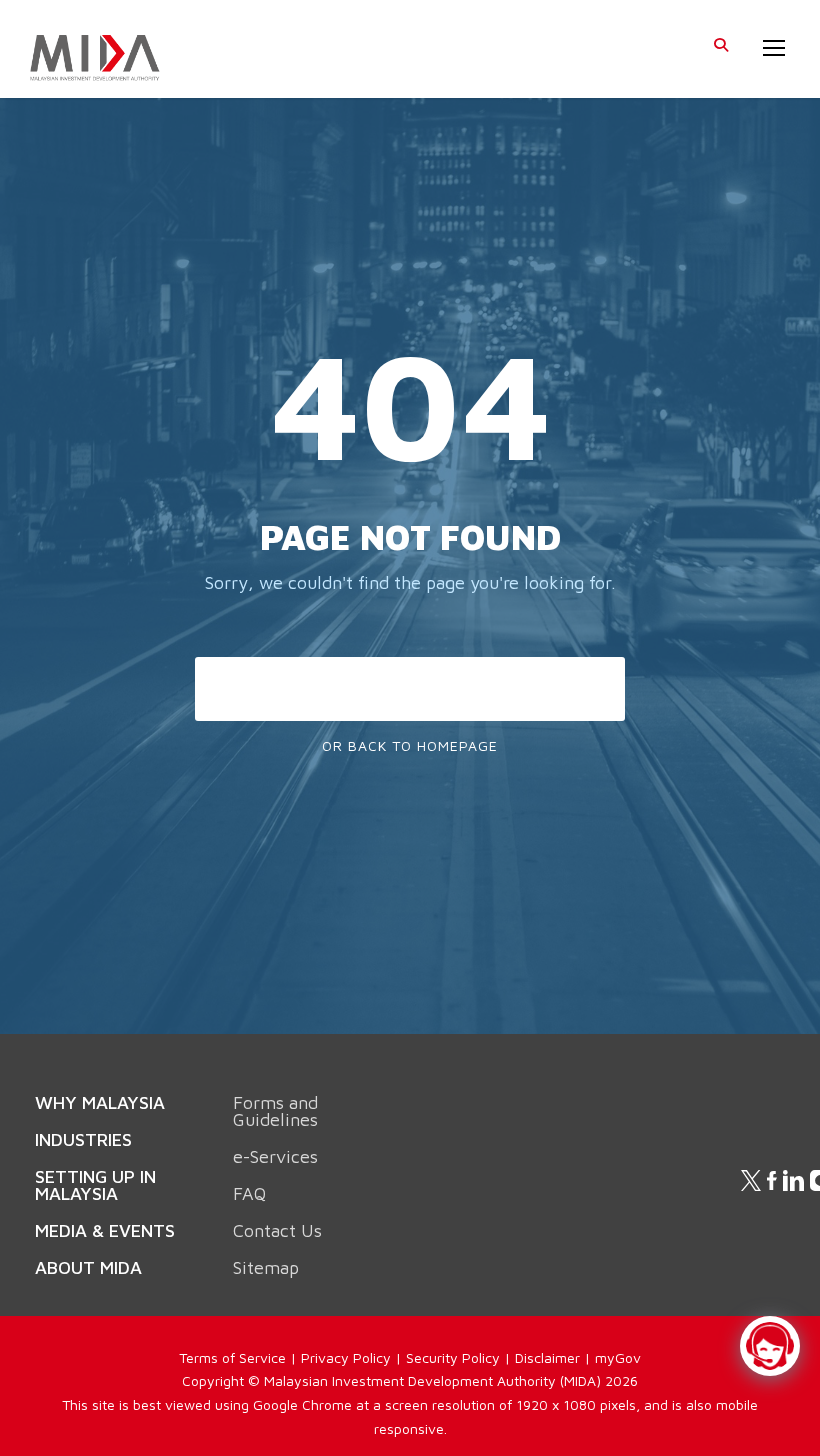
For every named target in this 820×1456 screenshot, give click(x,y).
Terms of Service (232, 1357)
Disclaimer (547, 1357)
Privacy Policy (346, 1357)
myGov (618, 1357)
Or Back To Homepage (410, 745)
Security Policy (453, 1357)
